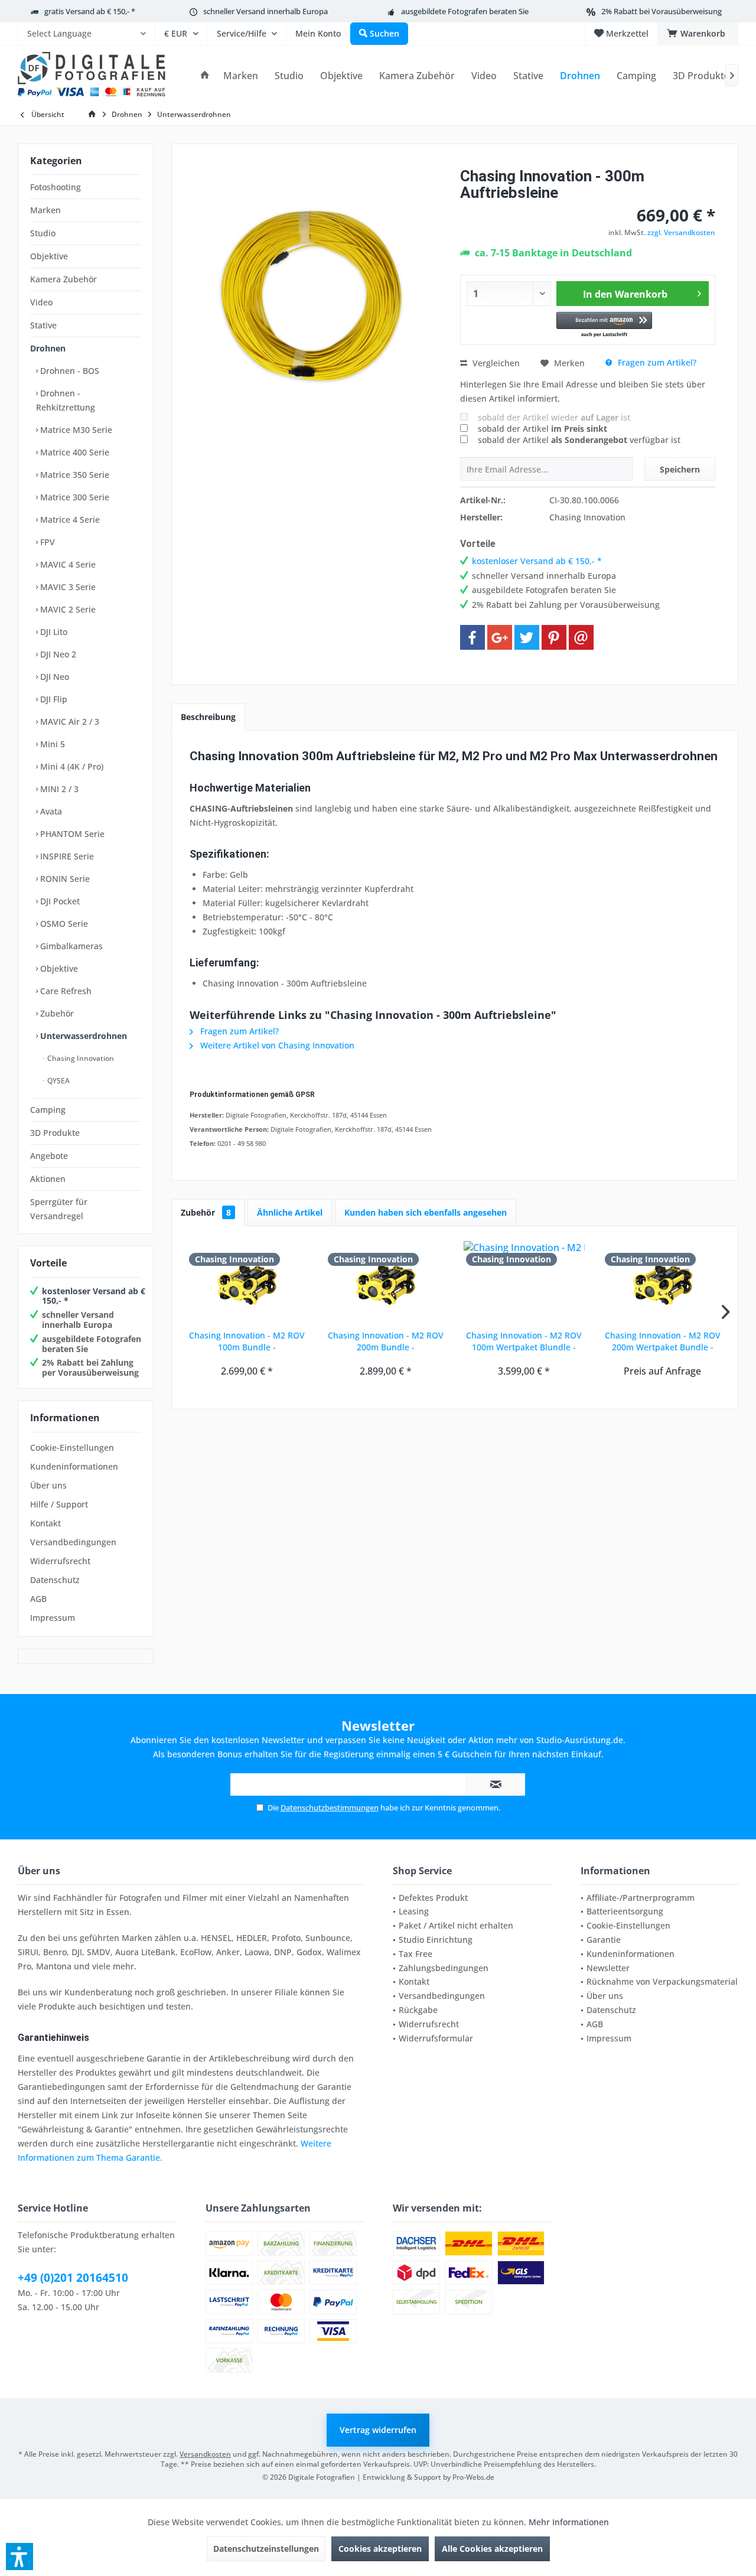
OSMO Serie (63, 924)
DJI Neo (53, 677)
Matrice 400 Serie (74, 452)
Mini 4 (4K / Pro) (71, 766)
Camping (48, 1110)
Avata (50, 811)
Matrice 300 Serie (74, 497)
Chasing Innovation (80, 1058)
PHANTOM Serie (71, 834)
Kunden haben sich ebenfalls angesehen (426, 1212)
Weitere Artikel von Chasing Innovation (276, 1045)
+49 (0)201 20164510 (73, 2278)
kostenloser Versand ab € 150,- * (94, 1296)
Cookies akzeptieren (380, 2549)
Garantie (604, 1940)
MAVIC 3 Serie (67, 587)
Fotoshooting (56, 187)
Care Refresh (65, 991)
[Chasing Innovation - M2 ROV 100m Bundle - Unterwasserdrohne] (247, 1282)
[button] (605, 325)
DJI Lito (53, 632)
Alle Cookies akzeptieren (492, 2549)
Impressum (53, 1618)
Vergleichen (495, 363)
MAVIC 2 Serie (67, 609)
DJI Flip (53, 699)
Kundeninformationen (74, 1466)
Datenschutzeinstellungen (266, 2549)
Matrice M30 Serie (75, 430)
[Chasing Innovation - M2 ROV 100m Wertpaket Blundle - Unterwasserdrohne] (524, 1282)
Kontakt (45, 1523)
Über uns (48, 1485)
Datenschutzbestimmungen (330, 1808)
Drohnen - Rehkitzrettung (66, 400)
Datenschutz (55, 1580)
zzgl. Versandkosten (681, 232)
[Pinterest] (554, 637)
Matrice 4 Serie (69, 520)
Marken (45, 210)
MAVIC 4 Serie (67, 564)
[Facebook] (472, 637)
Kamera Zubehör (63, 279)
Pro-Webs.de (473, 2477)
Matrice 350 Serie (74, 475)
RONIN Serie (64, 879)
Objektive (49, 256)
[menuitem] (86, 34)
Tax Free (416, 1954)
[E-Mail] (581, 637)
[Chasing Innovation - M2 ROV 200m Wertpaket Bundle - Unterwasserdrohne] (663, 1282)
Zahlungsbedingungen (444, 1968)
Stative (43, 325)
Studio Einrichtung (436, 1940)
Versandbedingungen (73, 1542)
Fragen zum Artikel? (656, 362)
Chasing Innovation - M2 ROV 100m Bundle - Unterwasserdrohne (247, 1341)
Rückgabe (418, 2010)
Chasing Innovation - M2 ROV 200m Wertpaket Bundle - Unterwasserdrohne (663, 1341)
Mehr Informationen (569, 2522)
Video (41, 302)
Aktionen (48, 1179)
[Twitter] (527, 637)
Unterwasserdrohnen (82, 1036)
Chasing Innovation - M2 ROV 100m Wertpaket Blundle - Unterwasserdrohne (524, 1341)
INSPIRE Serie (66, 856)
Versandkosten (205, 2454)
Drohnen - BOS (69, 371)
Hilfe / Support (59, 1504)
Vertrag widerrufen (378, 2430)
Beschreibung (208, 717)
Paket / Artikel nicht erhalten (456, 1925)
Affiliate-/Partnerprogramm (641, 1898)
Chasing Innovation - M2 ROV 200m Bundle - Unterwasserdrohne (386, 1341)
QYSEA (58, 1081)
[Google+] (500, 637)
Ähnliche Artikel (290, 1212)
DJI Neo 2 (57, 654)
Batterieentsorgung (625, 1911)
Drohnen (48, 348)
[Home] (205, 76)
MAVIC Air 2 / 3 (69, 722)
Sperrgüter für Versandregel (59, 1209)
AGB (38, 1599)
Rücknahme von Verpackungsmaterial (662, 1981)
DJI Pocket (59, 901)
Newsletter (608, 1968)
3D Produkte (55, 1133)
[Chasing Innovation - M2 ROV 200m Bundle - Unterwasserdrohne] (386, 1282)
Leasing (414, 1911)
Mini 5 (51, 744)
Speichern (680, 469)
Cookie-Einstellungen (72, 1447)
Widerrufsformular (436, 2038)
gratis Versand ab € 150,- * (90, 11)
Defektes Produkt (433, 1898)
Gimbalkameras (70, 946)
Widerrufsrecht (60, 1561)
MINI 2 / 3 (58, 789)
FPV (46, 542)
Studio (43, 233)
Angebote (49, 1156)
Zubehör (56, 1013)
